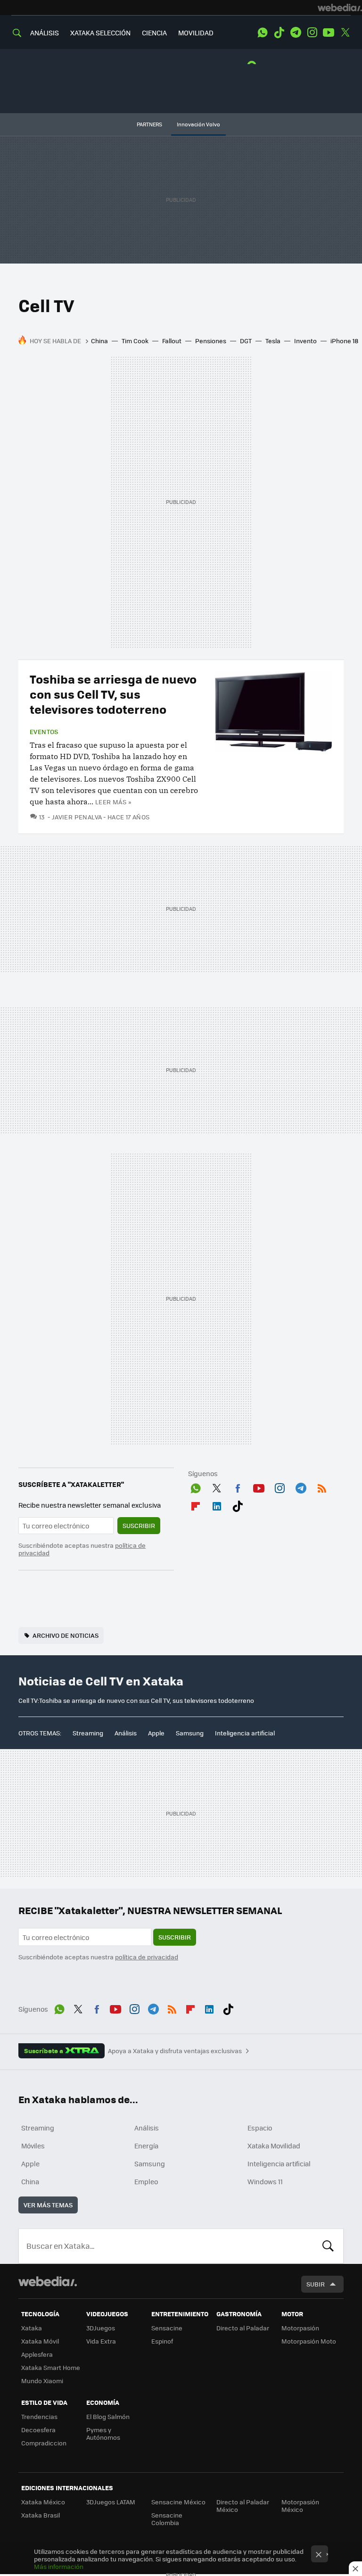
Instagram (312, 33)
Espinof (162, 2341)
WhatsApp (263, 33)
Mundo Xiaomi (42, 2381)
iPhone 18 (344, 341)
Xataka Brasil (41, 2515)
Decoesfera (38, 2430)
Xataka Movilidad (274, 2146)
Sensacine (167, 2328)
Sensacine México (178, 2502)
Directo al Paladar (243, 2328)
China (99, 341)
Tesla (273, 341)
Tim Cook (135, 341)
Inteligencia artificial (245, 1733)
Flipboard (196, 1504)
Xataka (32, 2328)
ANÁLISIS (45, 33)
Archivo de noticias (66, 1635)
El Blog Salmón (108, 2416)
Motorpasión (300, 2328)
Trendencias (39, 2416)
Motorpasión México (300, 2506)
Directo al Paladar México (243, 2506)
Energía (146, 2146)
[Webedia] (340, 8)
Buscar (328, 2246)
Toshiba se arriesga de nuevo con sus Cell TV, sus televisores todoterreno (113, 694)
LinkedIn (217, 1504)
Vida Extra (101, 2341)
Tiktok (279, 33)
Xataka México (43, 2502)
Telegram (296, 33)
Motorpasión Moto (309, 2341)
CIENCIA (154, 33)
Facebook (238, 1486)
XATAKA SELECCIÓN (100, 33)
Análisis (126, 1733)
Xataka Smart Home (51, 2367)
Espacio (260, 2128)
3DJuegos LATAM (111, 2502)
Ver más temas (48, 2205)
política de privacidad (147, 1957)
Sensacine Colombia (167, 2519)
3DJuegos (101, 2328)
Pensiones (211, 341)
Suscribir (139, 1525)
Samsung (190, 1733)
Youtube (329, 33)
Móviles (33, 2146)
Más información (59, 2566)
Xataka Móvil (40, 2341)
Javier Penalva (77, 817)
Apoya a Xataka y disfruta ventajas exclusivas (175, 2051)
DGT (246, 341)
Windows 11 (265, 2181)
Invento (305, 341)
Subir (316, 2284)
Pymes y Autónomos (103, 2433)
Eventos (44, 732)
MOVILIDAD (196, 33)
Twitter (345, 33)
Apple (156, 1733)
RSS (322, 1486)
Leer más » (113, 802)
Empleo (146, 2181)
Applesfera (37, 2354)
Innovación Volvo (198, 124)
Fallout (172, 341)
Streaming (88, 1733)
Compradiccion (44, 2443)
